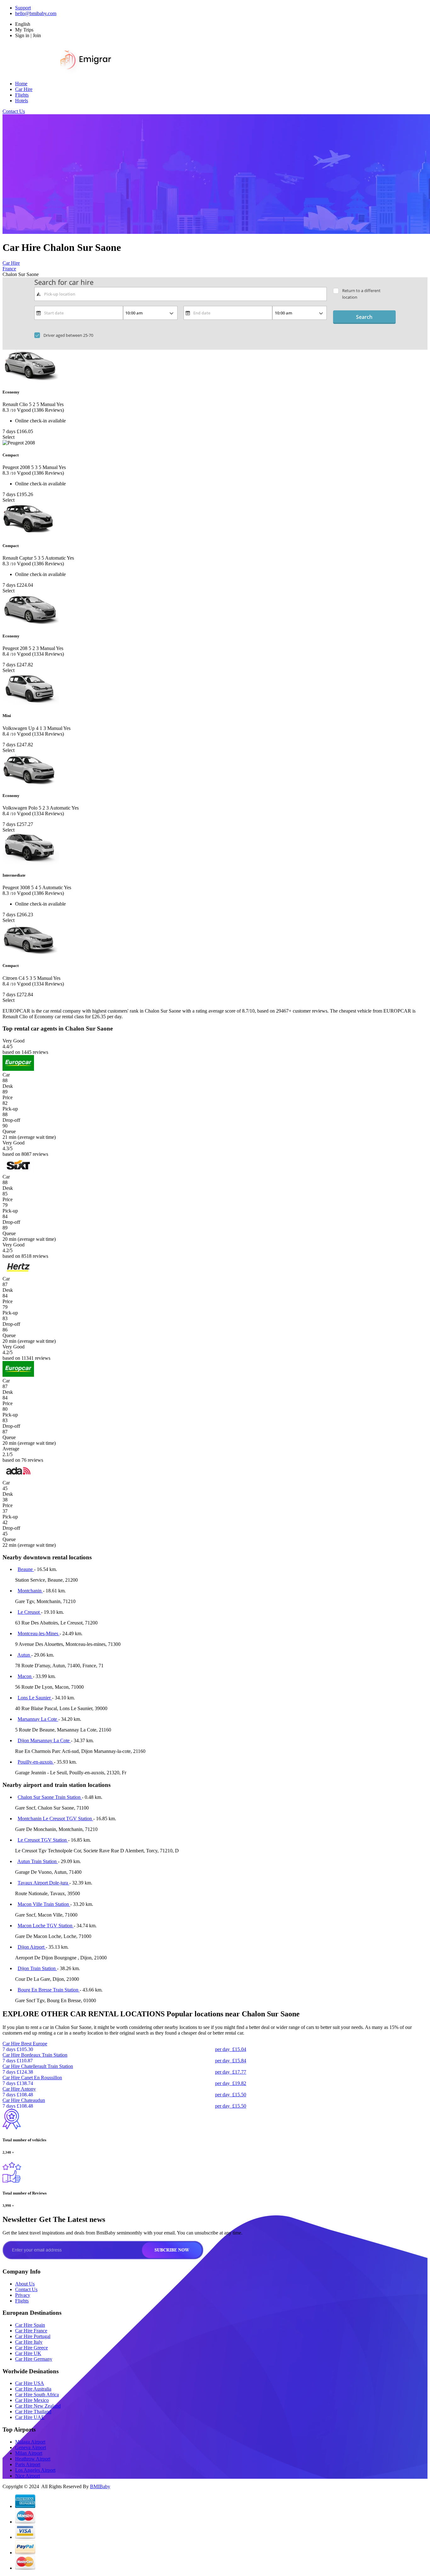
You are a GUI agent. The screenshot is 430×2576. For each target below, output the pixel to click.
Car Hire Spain (30, 2325)
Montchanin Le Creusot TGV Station (55, 1819)
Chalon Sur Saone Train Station (50, 1797)
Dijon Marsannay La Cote (44, 1740)
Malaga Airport (30, 2442)
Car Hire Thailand (33, 2412)
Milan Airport (29, 2453)
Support (23, 8)
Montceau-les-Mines (39, 1633)
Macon (25, 1676)
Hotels (22, 101)
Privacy (23, 2295)
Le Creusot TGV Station (43, 1840)
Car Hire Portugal (33, 2336)
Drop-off (11, 1120)
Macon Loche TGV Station (46, 1926)
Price (8, 1097)
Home (21, 84)
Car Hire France (31, 2331)
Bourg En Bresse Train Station (49, 1990)
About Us (25, 2284)
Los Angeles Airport (35, 2470)
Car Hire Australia (33, 2389)
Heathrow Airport (33, 2459)
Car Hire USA (30, 2383)
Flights (22, 95)
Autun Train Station (38, 1861)
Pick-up (10, 1109)
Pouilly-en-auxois (36, 1762)
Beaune (26, 1569)
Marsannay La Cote (38, 1719)
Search (364, 317)
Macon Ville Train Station (44, 1904)
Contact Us (14, 111)
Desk (8, 1086)
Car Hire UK (28, 2353)
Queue (9, 1131)
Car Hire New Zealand (38, 2406)
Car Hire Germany (34, 2359)
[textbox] (181, 294)
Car (6, 1075)
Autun (24, 1655)
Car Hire (24, 89)
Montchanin (30, 1591)
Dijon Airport (32, 1947)
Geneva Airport (31, 2447)
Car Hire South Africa (37, 2395)
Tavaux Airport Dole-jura (43, 1883)
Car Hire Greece (31, 2348)
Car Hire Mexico (32, 2400)
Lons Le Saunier (35, 1698)
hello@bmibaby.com (36, 13)
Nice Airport (28, 2476)
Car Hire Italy (29, 2342)
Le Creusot (29, 1612)
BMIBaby (100, 2486)
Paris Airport (28, 2464)
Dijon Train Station (37, 1968)
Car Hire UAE (30, 2417)
